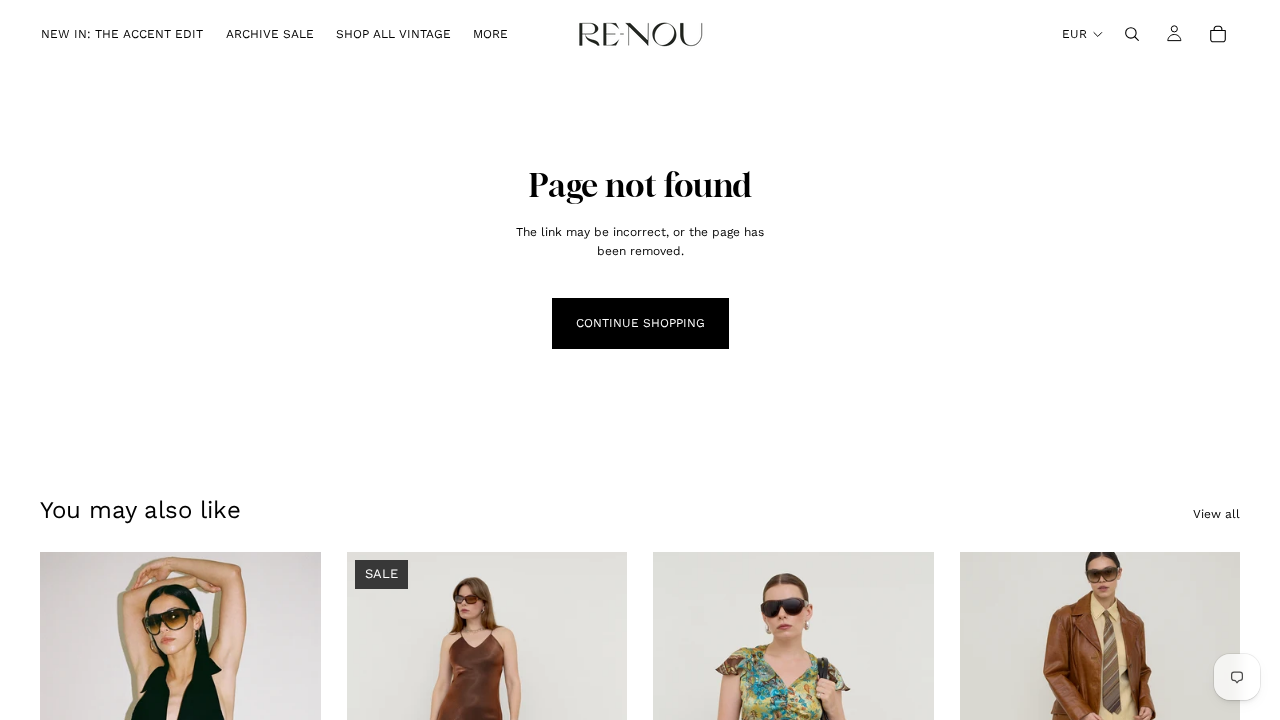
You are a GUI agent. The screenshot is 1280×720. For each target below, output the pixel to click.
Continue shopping (640, 323)
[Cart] (1218, 34)
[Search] (1132, 34)
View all (1216, 514)
